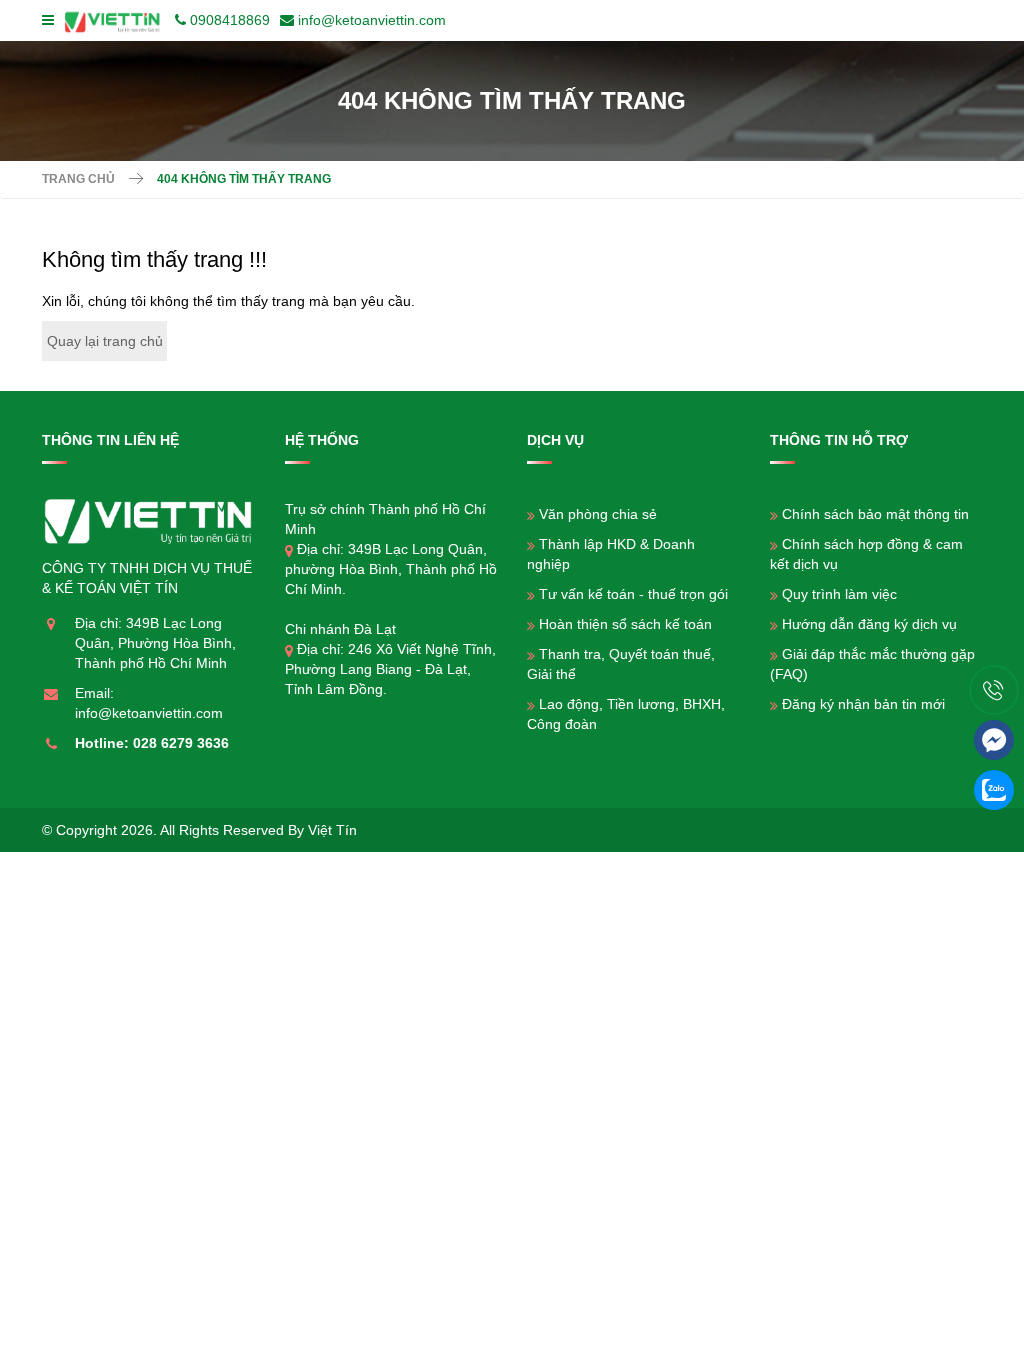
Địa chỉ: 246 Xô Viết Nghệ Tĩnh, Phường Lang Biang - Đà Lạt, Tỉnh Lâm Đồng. (390, 669)
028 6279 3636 (181, 743)
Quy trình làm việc (839, 594)
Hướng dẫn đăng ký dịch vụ (869, 624)
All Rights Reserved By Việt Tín (258, 830)
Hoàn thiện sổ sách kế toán (625, 624)
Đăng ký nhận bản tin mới (863, 704)
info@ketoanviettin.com (372, 20)
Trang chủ (78, 179)
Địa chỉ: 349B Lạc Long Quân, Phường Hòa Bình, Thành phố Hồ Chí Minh (155, 643)
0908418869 (230, 20)
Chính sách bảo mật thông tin (875, 514)
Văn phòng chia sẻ (598, 514)
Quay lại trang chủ (105, 341)
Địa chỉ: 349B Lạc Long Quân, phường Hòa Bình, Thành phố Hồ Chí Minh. (391, 569)
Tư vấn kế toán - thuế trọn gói (633, 594)
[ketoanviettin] (116, 20)
